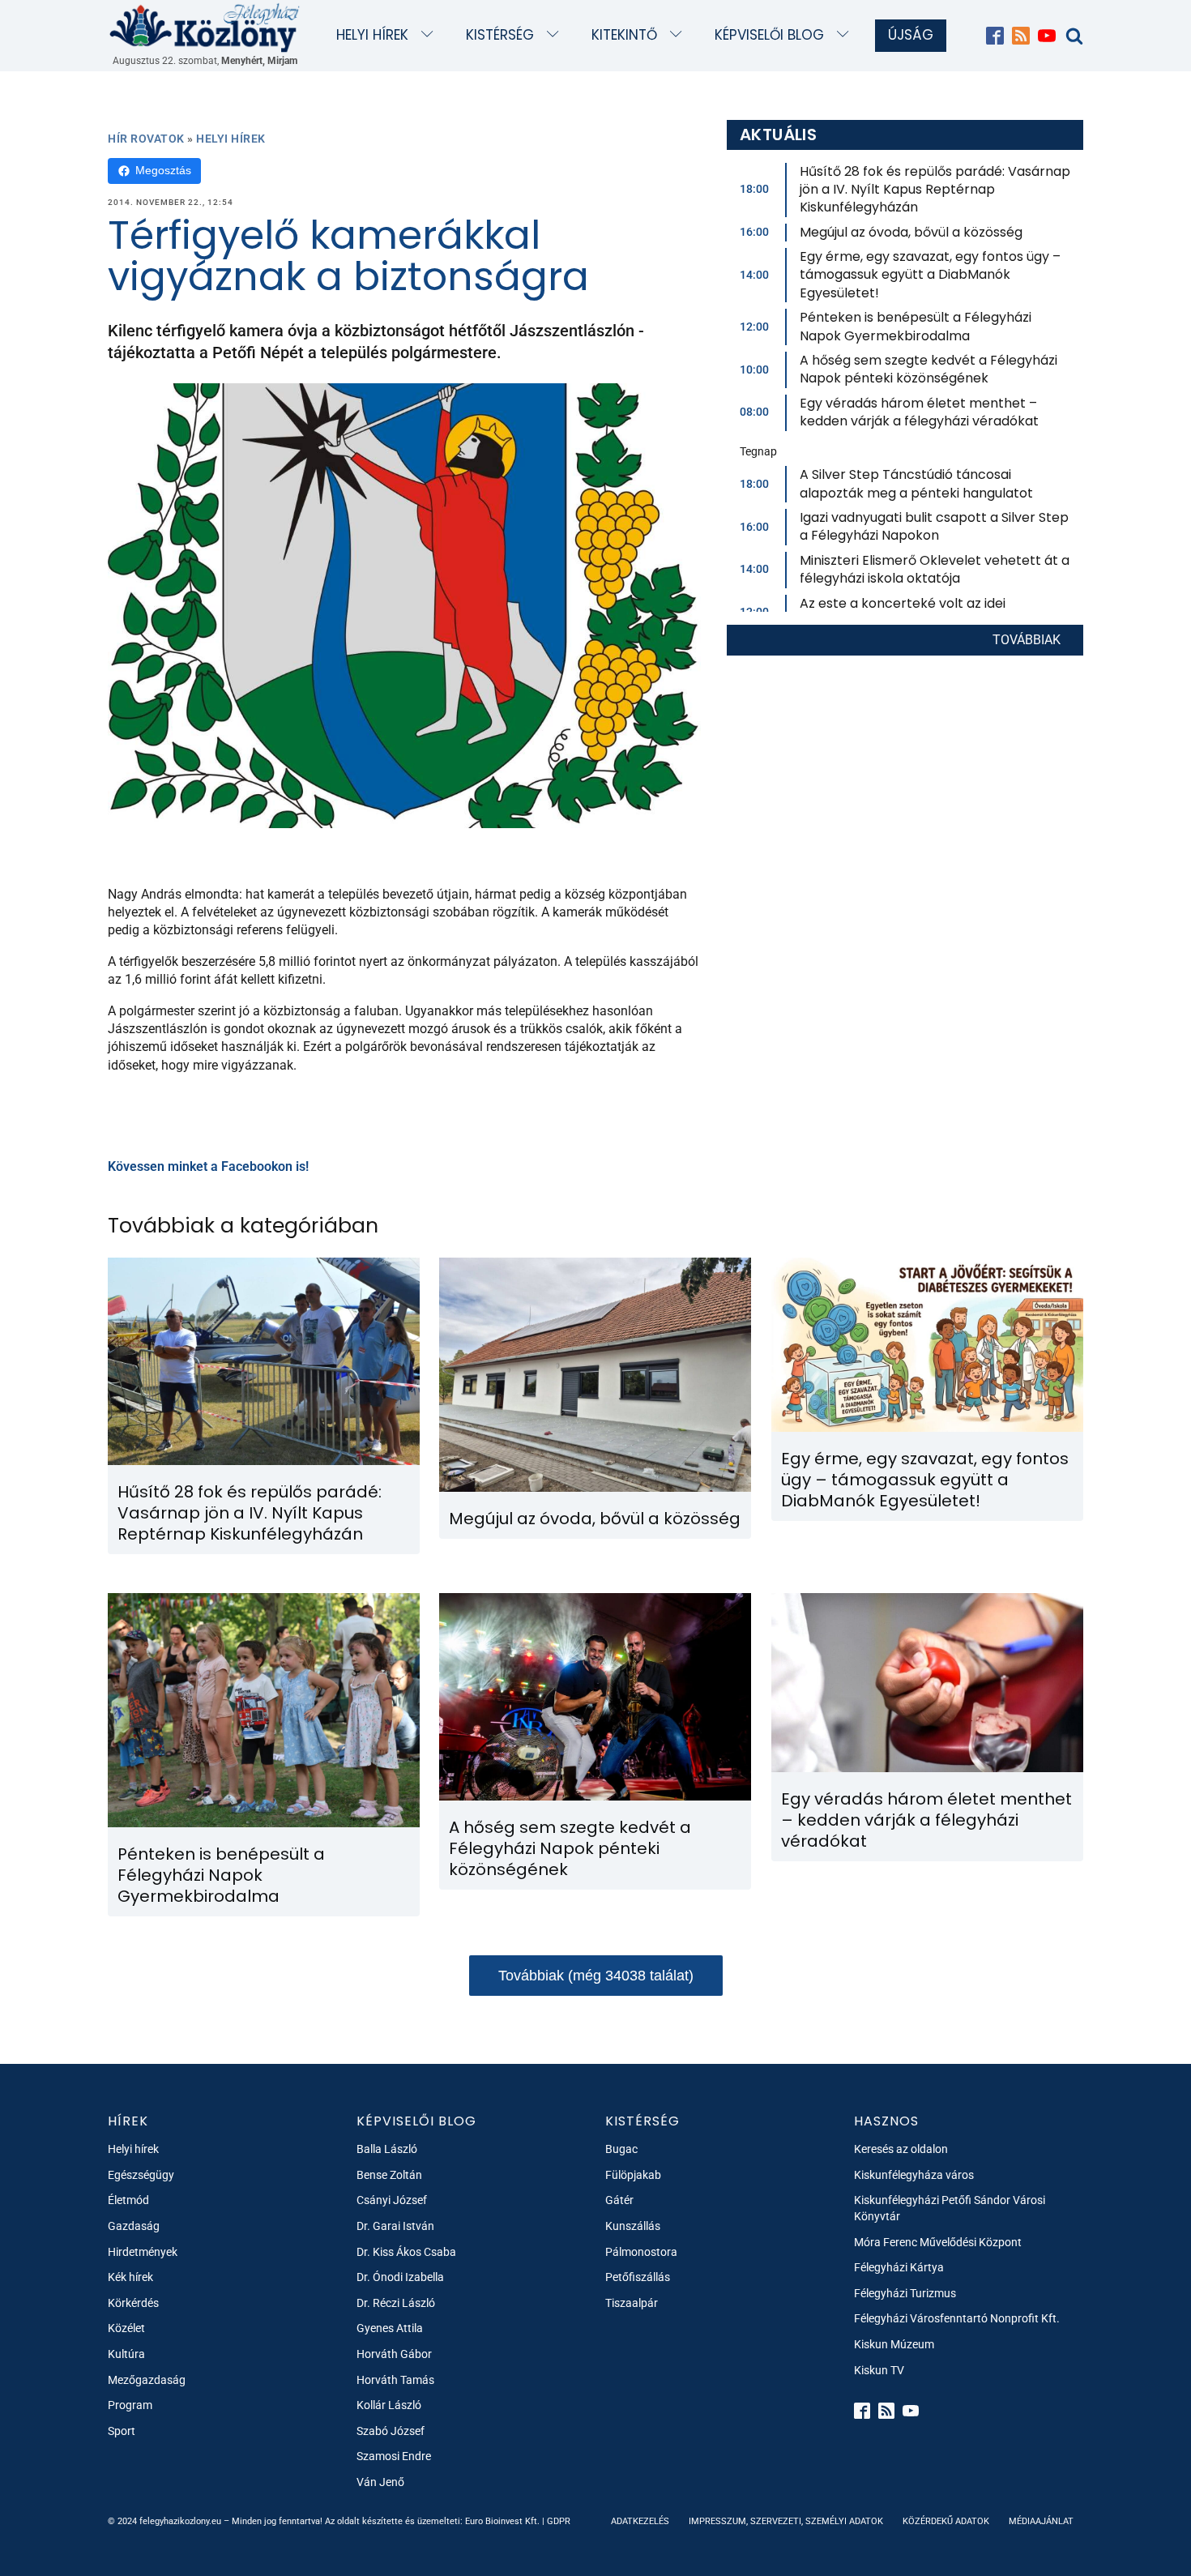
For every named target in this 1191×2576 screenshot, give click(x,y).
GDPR (559, 2521)
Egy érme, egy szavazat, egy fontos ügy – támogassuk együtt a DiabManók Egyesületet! (930, 275)
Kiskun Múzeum (894, 2344)
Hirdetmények (143, 2252)
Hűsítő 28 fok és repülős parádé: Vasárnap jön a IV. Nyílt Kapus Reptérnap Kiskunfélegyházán (935, 190)
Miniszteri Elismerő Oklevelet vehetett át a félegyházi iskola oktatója (935, 569)
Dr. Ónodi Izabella (400, 2277)
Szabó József (391, 2431)
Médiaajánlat (1041, 2521)
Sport (122, 2431)
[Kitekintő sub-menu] (679, 35)
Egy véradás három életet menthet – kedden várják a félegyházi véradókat (919, 412)
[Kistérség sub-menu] (556, 35)
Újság (911, 35)
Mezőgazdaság (147, 2380)
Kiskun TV (879, 2370)
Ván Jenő (380, 2482)
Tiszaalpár (632, 2303)
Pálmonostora (641, 2252)
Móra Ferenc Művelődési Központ (938, 2242)
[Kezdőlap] (205, 27)
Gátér (619, 2200)
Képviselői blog (769, 35)
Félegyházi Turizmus (905, 2293)
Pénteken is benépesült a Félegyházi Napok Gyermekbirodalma (916, 326)
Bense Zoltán (389, 2175)
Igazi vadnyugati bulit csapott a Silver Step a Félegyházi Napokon (934, 526)
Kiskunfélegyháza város (914, 2175)
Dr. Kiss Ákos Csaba (406, 2252)
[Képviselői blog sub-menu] (846, 35)
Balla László (387, 2149)
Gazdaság (134, 2226)
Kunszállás (633, 2226)
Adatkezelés (640, 2521)
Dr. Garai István (395, 2226)
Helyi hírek (372, 35)
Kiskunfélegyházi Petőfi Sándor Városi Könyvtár (950, 2208)
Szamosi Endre (394, 2456)
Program (130, 2405)
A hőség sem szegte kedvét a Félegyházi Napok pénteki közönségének (928, 369)
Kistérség (500, 35)
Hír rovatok (146, 139)
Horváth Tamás (395, 2380)
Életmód (128, 2200)
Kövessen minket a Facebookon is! (208, 1166)
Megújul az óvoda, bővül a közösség (911, 232)
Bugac (621, 2149)
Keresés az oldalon (901, 2149)
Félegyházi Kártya (899, 2267)
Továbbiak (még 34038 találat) (596, 1976)
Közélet (126, 2328)
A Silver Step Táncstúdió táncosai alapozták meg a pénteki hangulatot (916, 483)
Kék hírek (130, 2277)
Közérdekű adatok (946, 2521)
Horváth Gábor (394, 2354)
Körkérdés (133, 2303)
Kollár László (389, 2405)
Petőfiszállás (638, 2277)
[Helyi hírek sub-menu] (431, 35)
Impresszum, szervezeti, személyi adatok (786, 2521)
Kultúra (126, 2354)
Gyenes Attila (390, 2328)
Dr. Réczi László (396, 2303)
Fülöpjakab (633, 2175)
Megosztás (163, 170)
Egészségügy (141, 2175)
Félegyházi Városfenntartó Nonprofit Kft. (957, 2318)
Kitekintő (624, 35)
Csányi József (392, 2200)
